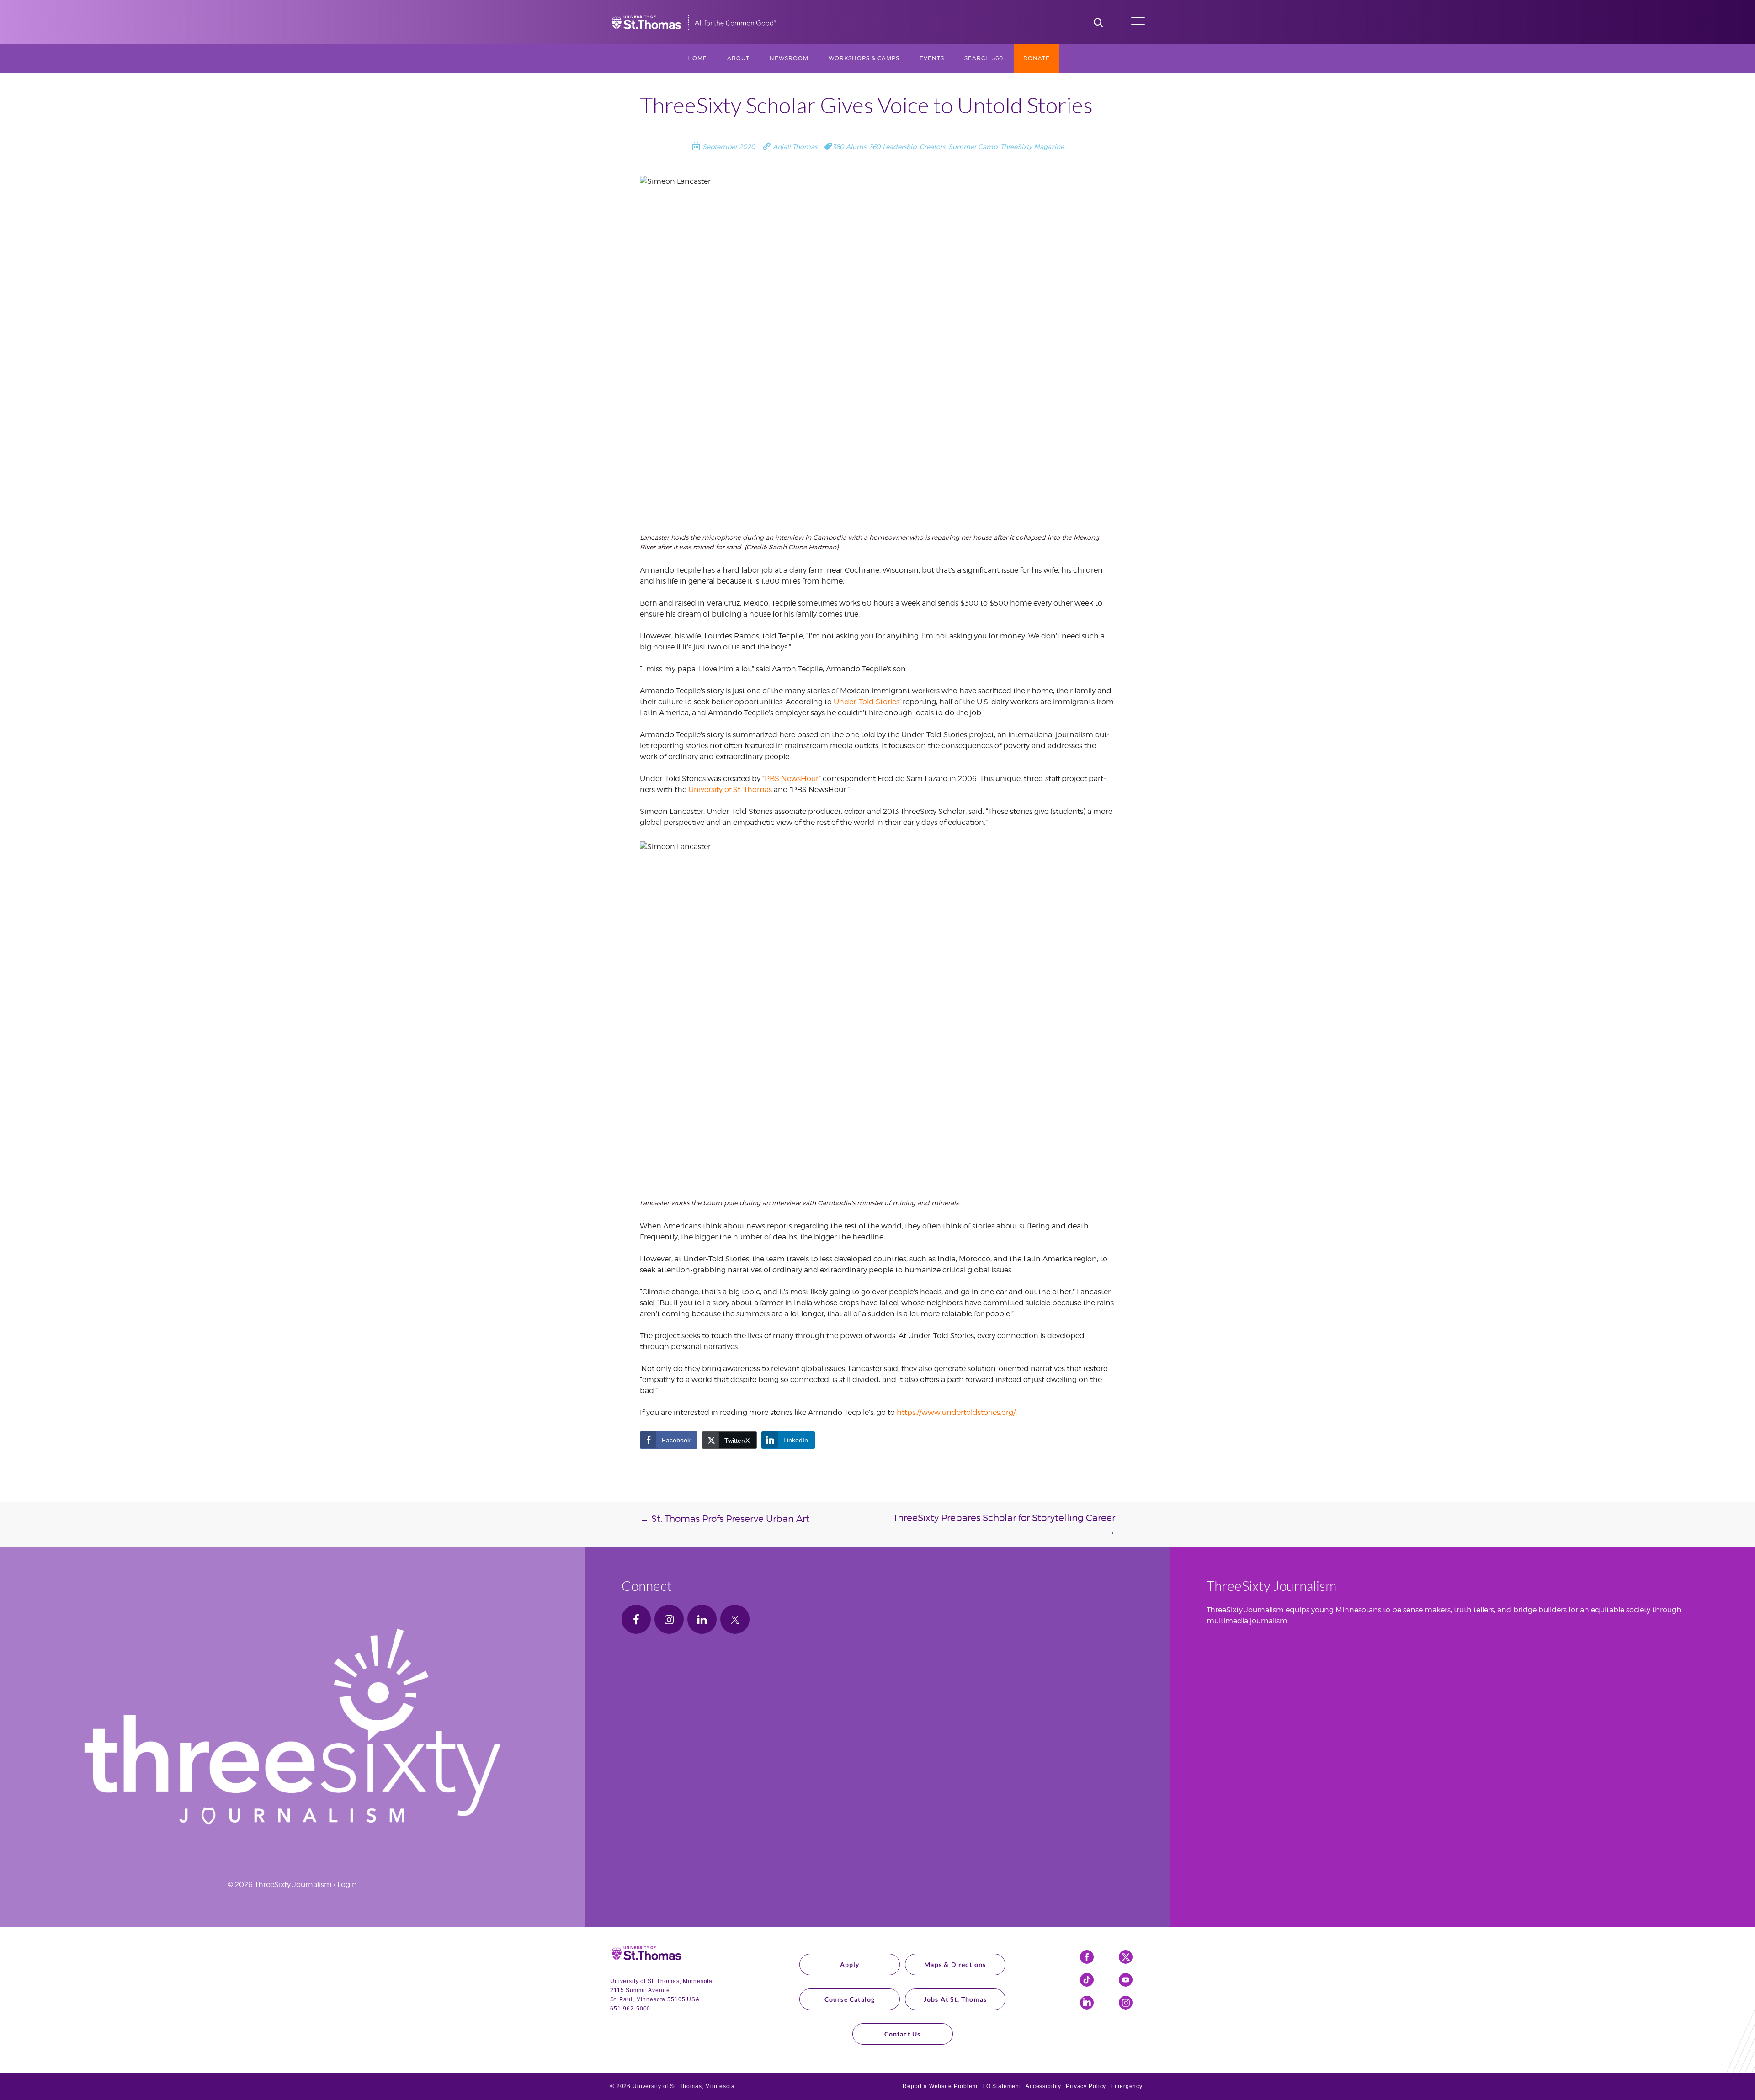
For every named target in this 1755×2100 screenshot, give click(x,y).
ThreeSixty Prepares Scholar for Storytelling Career (1004, 1525)
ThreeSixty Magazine (1032, 146)
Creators (932, 146)
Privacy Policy (1086, 2086)
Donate (1037, 58)
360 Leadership (893, 146)
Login (347, 1885)
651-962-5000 (630, 2009)
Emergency (1127, 2086)
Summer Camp (973, 146)
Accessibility (1043, 2086)
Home (697, 58)
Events (932, 58)
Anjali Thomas (794, 146)
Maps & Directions (955, 1964)
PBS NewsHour (792, 779)
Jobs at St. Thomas (955, 1999)
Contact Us (903, 2034)
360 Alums (849, 146)
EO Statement (1002, 2086)
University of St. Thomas (730, 789)
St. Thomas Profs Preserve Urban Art (725, 1519)
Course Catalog (850, 1999)
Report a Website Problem (940, 2086)
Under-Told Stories (867, 702)
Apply (850, 1964)
